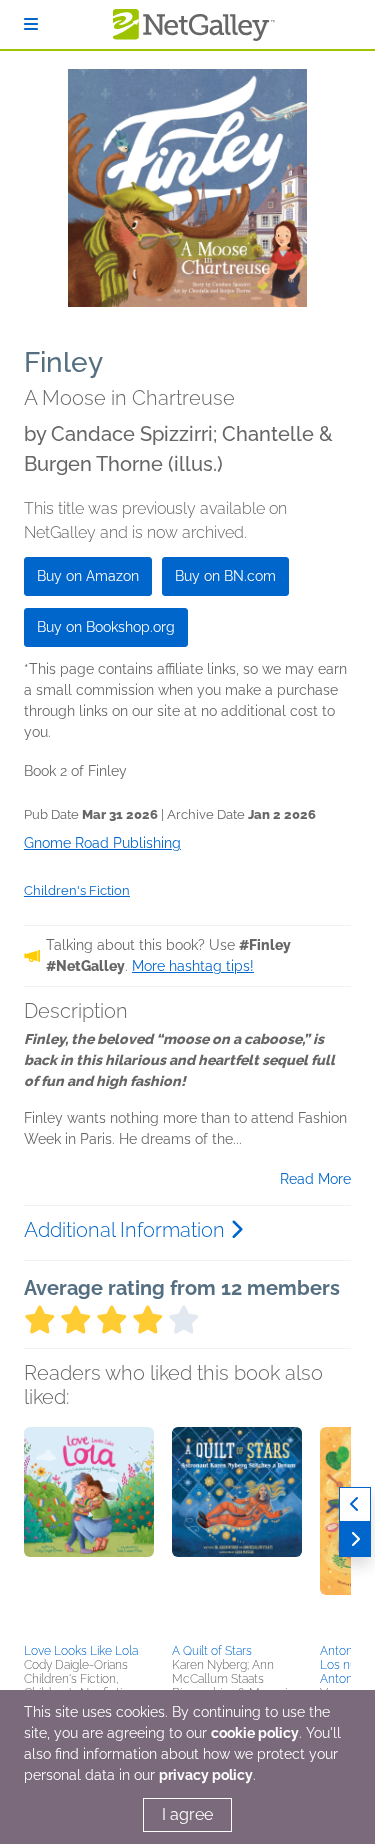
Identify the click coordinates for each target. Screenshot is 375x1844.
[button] (89, 1532)
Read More (315, 1179)
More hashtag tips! (193, 966)
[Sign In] (31, 24)
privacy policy (206, 1775)
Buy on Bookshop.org (106, 627)
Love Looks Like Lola (81, 1651)
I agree (187, 1814)
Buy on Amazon (88, 576)
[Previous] (355, 1504)
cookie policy (255, 1733)
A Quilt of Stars (212, 1651)
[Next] (355, 1539)
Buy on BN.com (225, 576)
